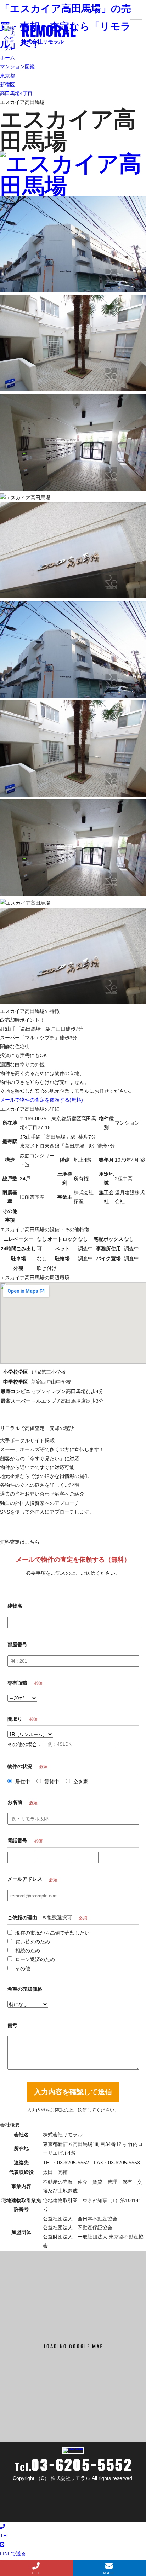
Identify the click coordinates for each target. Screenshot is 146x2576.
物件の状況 (20, 1766)
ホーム (7, 58)
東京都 (7, 76)
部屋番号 (17, 1644)
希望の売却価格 (25, 1989)
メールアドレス (25, 1879)
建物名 (15, 1606)
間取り (15, 1719)
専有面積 (17, 1683)
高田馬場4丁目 (16, 93)
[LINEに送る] (73, 184)
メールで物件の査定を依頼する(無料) (41, 1100)
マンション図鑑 (17, 66)
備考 (12, 2025)
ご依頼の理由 (22, 1918)
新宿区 (7, 84)
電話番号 (17, 1841)
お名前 (15, 1802)
